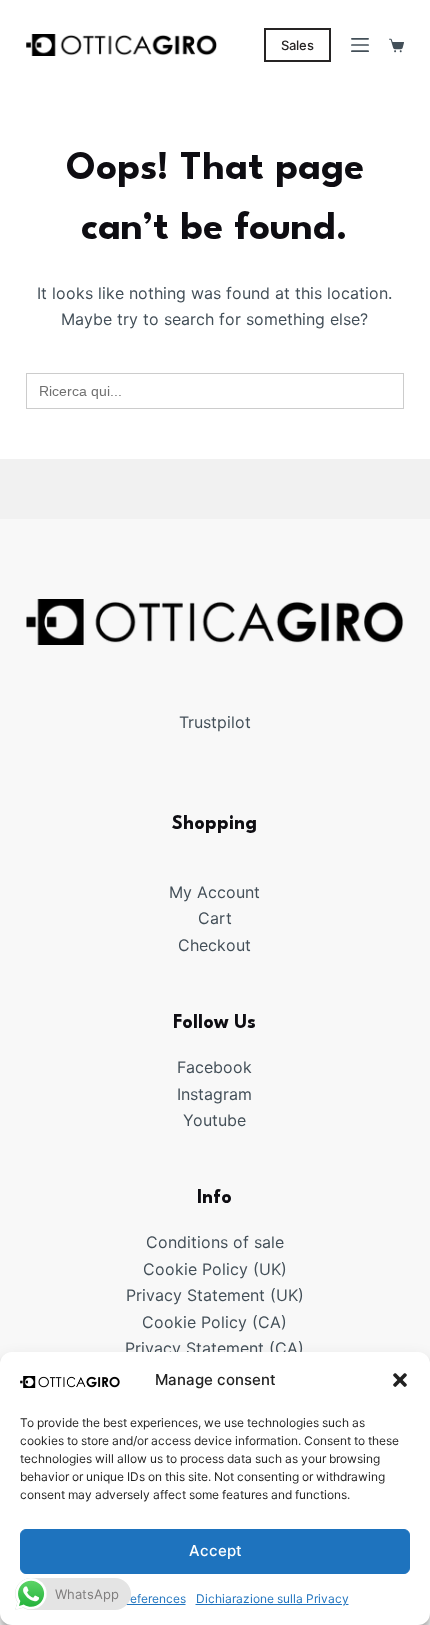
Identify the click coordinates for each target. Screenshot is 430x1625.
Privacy (156, 1295)
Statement (226, 1295)
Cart (215, 918)
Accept (215, 1550)
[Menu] (360, 45)
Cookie (172, 1269)
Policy (225, 1269)
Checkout (214, 945)
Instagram (214, 1094)
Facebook (214, 1067)
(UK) (267, 1269)
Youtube (214, 1120)
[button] (400, 1380)
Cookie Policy (194, 1322)
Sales (297, 45)
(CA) (269, 1322)
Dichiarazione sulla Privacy (272, 1598)
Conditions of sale (215, 1242)
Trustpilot (215, 722)
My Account (214, 892)
